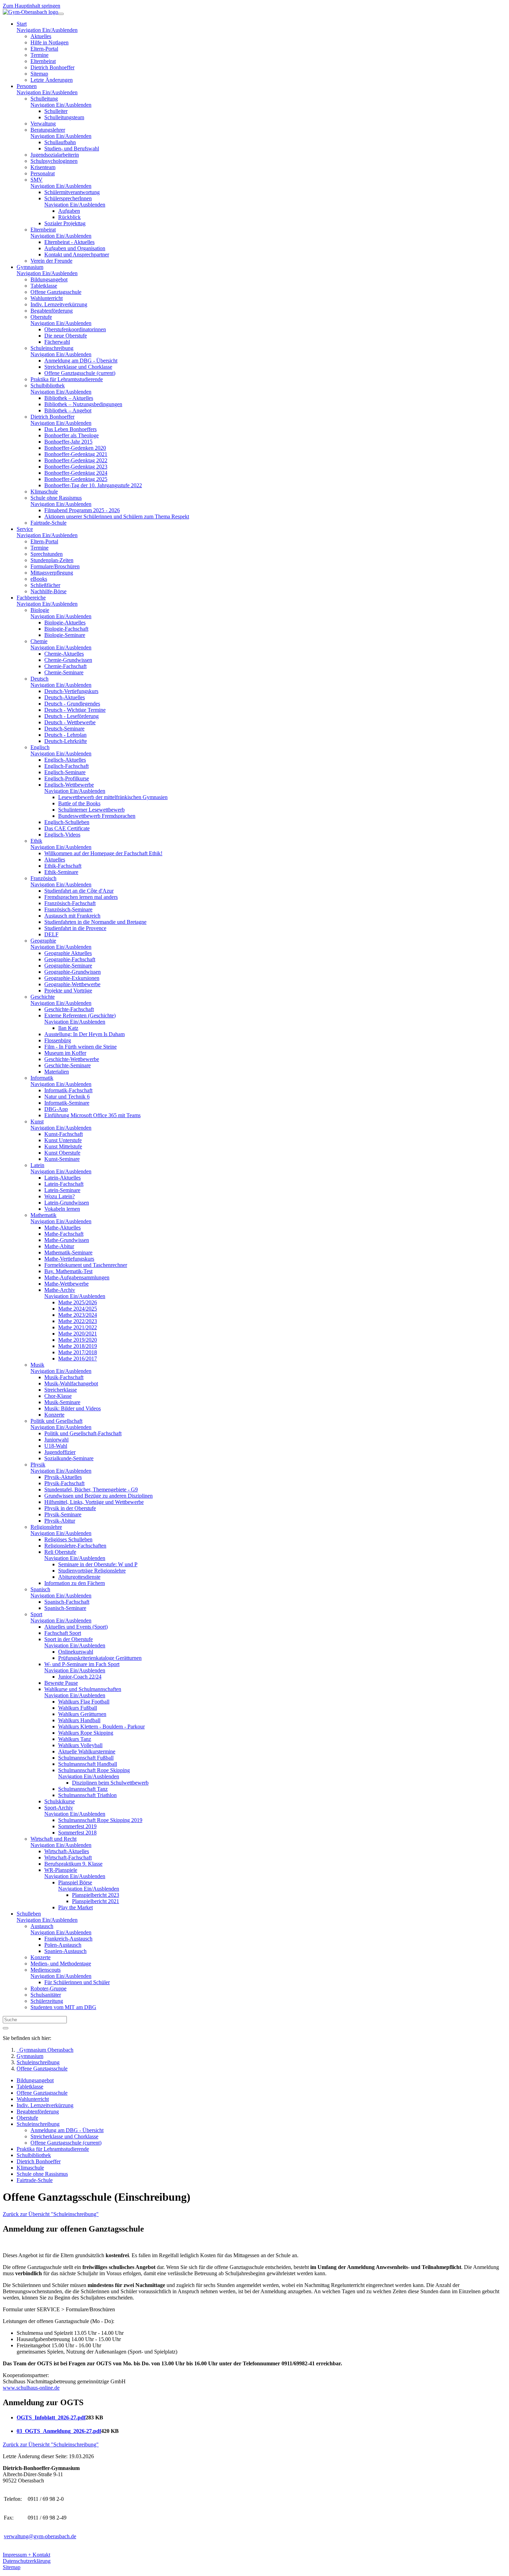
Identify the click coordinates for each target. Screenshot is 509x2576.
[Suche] (6, 2028)
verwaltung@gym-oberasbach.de (40, 2536)
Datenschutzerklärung (27, 2561)
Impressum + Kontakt (26, 2555)
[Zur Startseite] (30, 12)
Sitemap (12, 2567)
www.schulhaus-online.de (31, 2388)
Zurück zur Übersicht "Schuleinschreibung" (51, 2214)
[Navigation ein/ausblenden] (61, 14)
